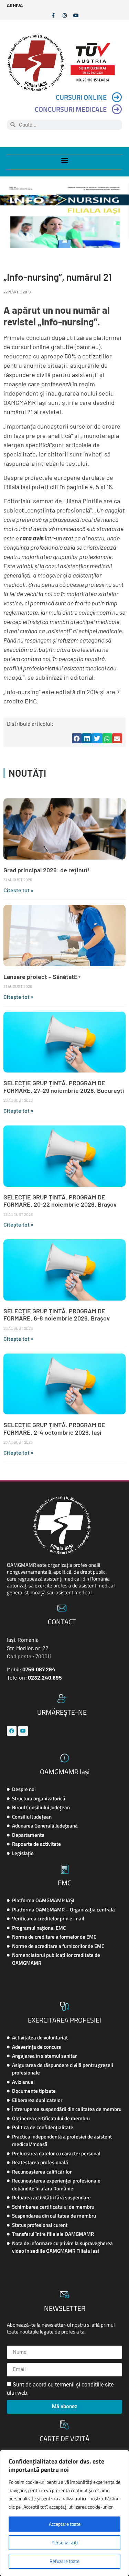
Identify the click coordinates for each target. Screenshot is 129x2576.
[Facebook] (12, 1731)
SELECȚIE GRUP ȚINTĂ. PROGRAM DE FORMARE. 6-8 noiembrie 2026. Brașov (57, 1315)
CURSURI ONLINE (81, 97)
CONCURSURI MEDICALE (71, 109)
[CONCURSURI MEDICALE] (117, 109)
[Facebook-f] (53, 15)
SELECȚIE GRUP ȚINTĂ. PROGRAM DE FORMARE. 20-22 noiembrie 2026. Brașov (60, 1201)
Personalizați (65, 2542)
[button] (64, 160)
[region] (64, 2513)
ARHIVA (15, 5)
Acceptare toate (65, 2524)
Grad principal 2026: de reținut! (47, 870)
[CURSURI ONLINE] (117, 97)
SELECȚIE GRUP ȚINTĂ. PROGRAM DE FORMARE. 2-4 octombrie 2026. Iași (54, 1429)
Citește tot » (18, 890)
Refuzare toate (64, 2561)
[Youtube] (76, 15)
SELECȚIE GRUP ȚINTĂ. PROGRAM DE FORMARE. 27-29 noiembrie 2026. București (64, 1087)
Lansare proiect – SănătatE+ (42, 977)
